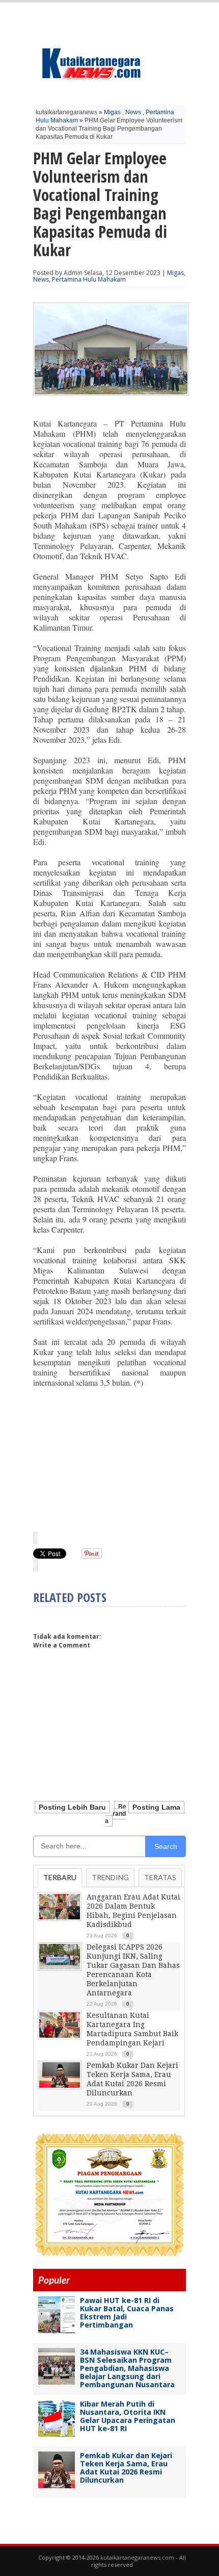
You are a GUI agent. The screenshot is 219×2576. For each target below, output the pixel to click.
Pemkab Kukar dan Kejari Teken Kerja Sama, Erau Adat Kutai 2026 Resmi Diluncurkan (126, 2468)
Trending (110, 1877)
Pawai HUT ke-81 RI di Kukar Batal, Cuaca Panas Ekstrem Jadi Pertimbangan (127, 2312)
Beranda (116, 1814)
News (133, 112)
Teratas (160, 1877)
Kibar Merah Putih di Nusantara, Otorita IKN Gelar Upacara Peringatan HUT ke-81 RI (128, 2416)
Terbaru (60, 1877)
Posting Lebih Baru (72, 1807)
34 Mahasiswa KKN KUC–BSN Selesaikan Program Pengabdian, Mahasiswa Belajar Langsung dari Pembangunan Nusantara (127, 2368)
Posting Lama (156, 1807)
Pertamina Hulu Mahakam (89, 279)
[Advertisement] (109, 1459)
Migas (112, 112)
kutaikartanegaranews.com (137, 2557)
